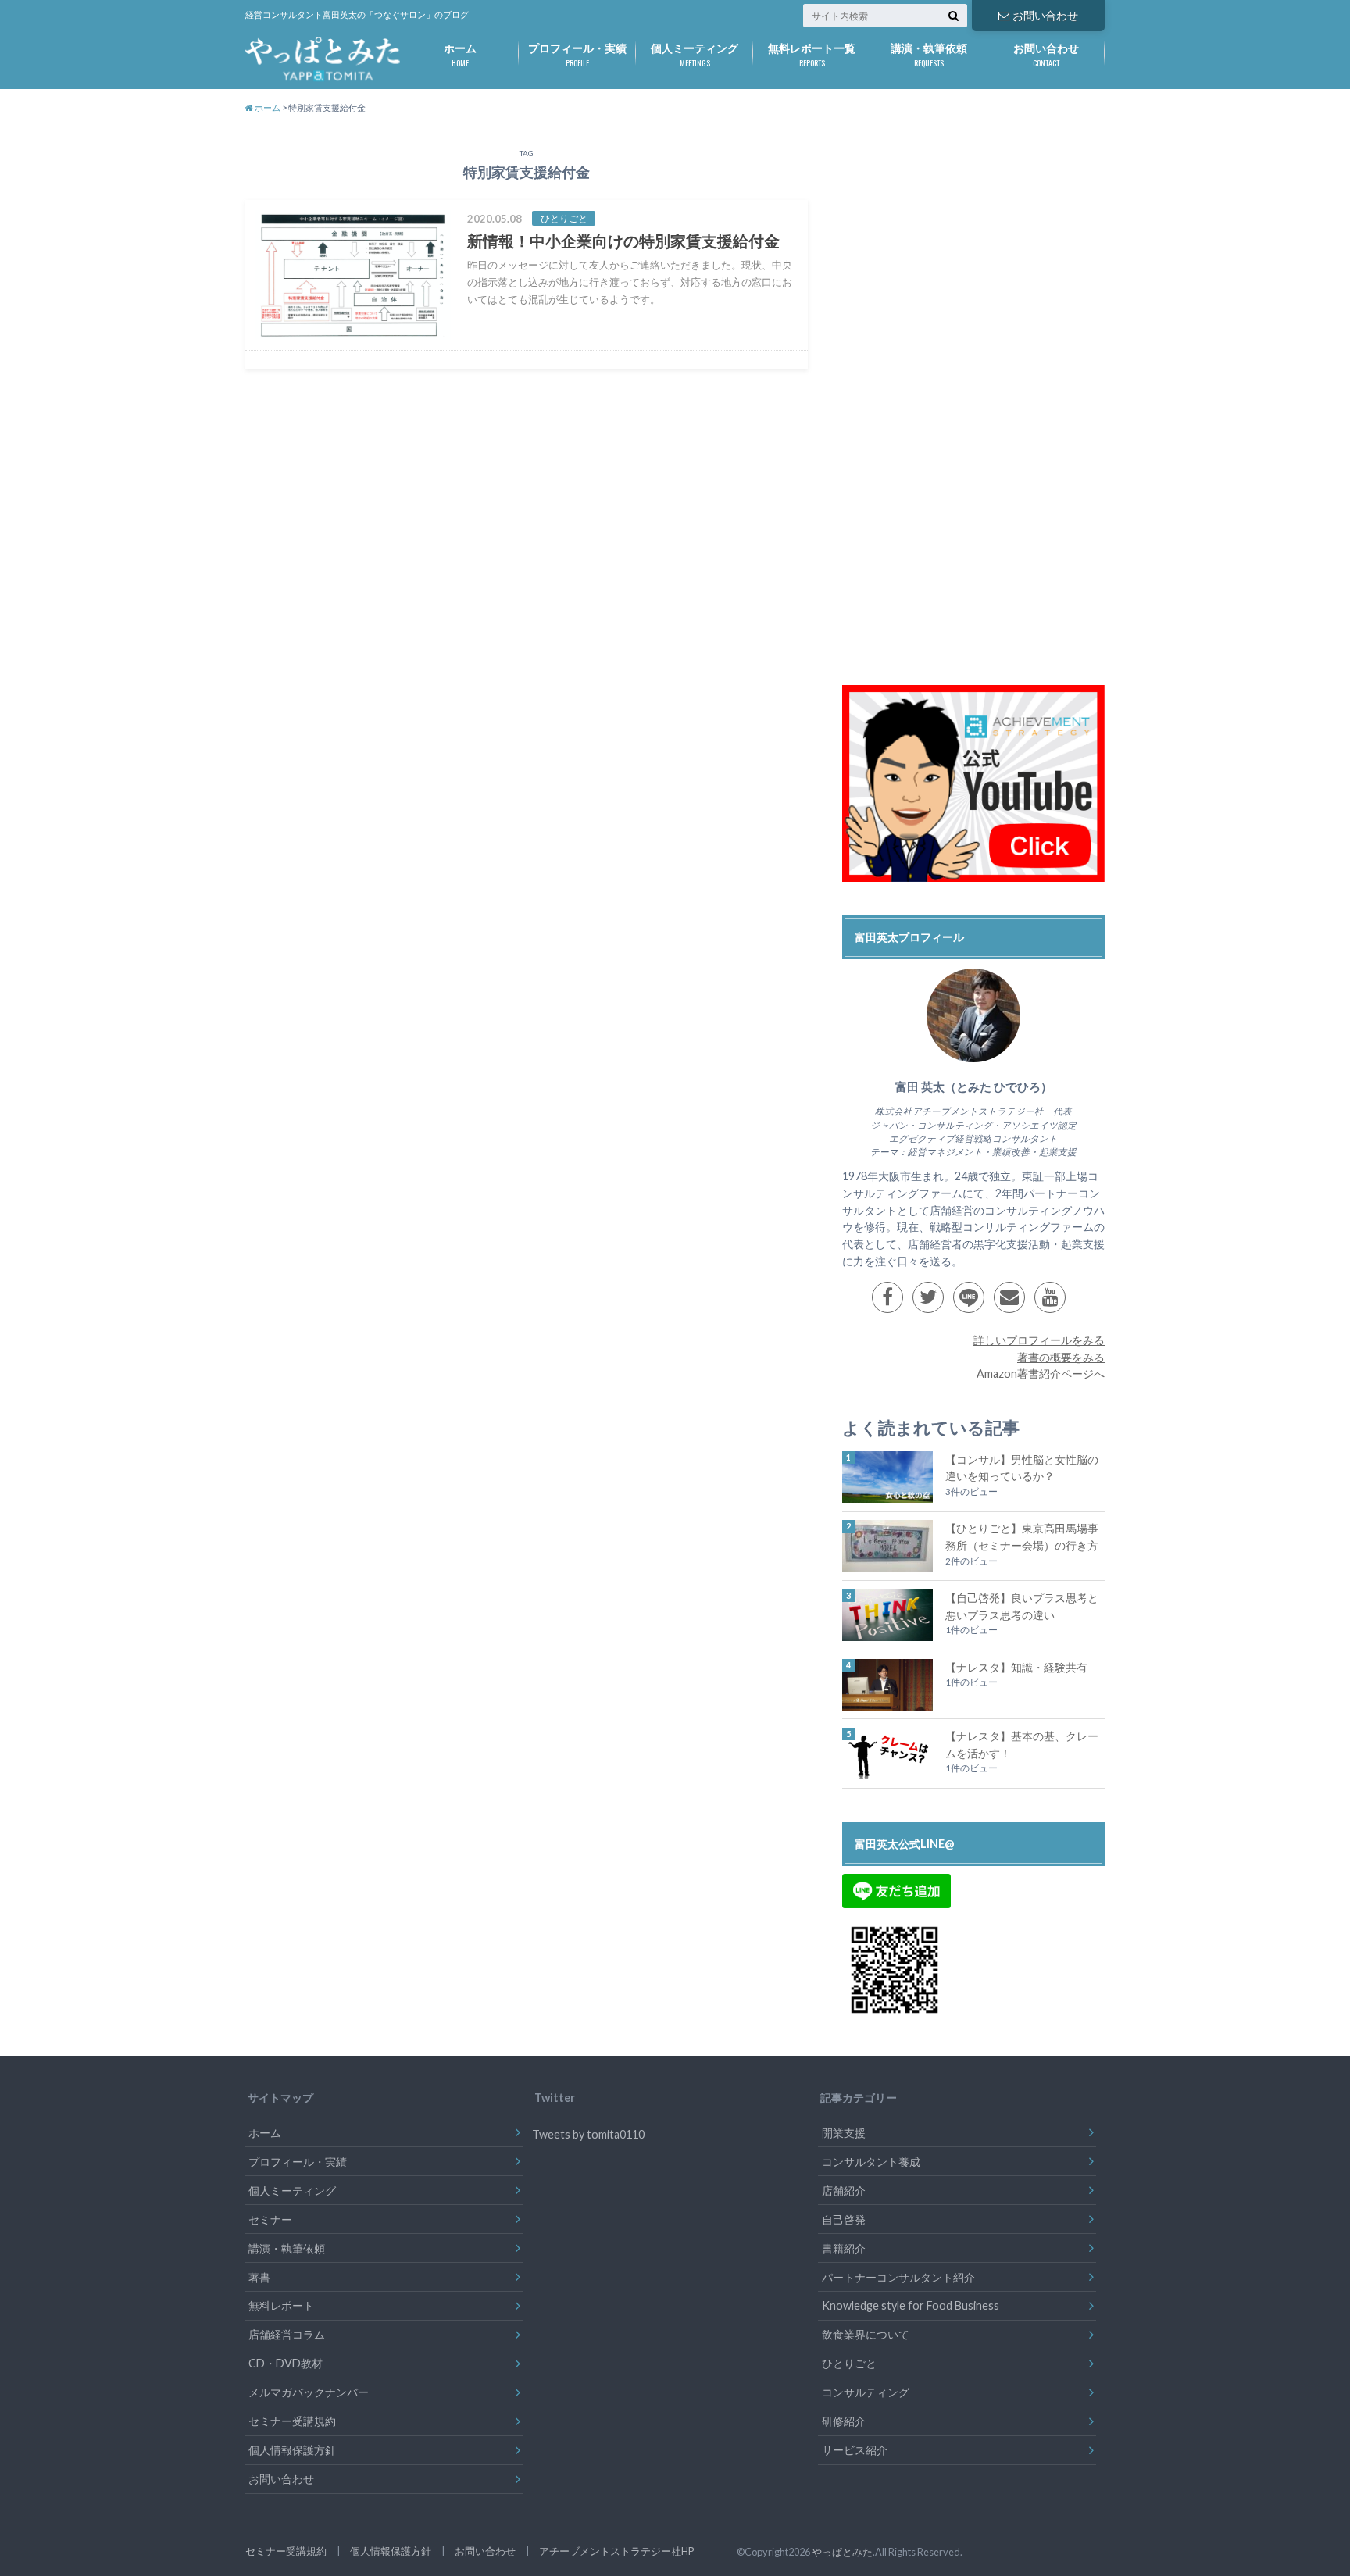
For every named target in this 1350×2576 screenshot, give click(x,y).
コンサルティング (866, 2392)
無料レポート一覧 (812, 55)
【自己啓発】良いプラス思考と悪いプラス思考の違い (1022, 1606)
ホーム (460, 55)
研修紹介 (844, 2421)
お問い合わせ (1045, 15)
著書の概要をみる (1061, 1357)
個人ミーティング (695, 55)
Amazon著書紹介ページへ (1041, 1374)
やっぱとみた (842, 2552)
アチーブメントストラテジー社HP (616, 2551)
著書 (259, 2277)
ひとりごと (849, 2363)
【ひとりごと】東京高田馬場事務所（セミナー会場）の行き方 (1022, 1537)
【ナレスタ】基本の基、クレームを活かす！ (1022, 1745)
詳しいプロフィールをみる (1039, 1340)
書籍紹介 (844, 2248)
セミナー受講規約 (292, 2421)
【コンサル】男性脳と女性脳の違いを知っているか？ (1022, 1468)
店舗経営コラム (287, 2334)
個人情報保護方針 (292, 2450)
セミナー (270, 2219)
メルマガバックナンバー (309, 2392)
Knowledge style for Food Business (911, 2305)
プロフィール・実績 (577, 55)
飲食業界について (866, 2334)
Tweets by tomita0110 (588, 2134)
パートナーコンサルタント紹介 (898, 2277)
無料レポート (281, 2305)
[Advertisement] (959, 412)
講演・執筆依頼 (929, 55)
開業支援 (844, 2133)
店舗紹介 (844, 2191)
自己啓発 (844, 2219)
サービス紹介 (855, 2450)
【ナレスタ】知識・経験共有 (1016, 1667)
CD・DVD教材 (286, 2363)
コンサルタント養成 (871, 2162)
